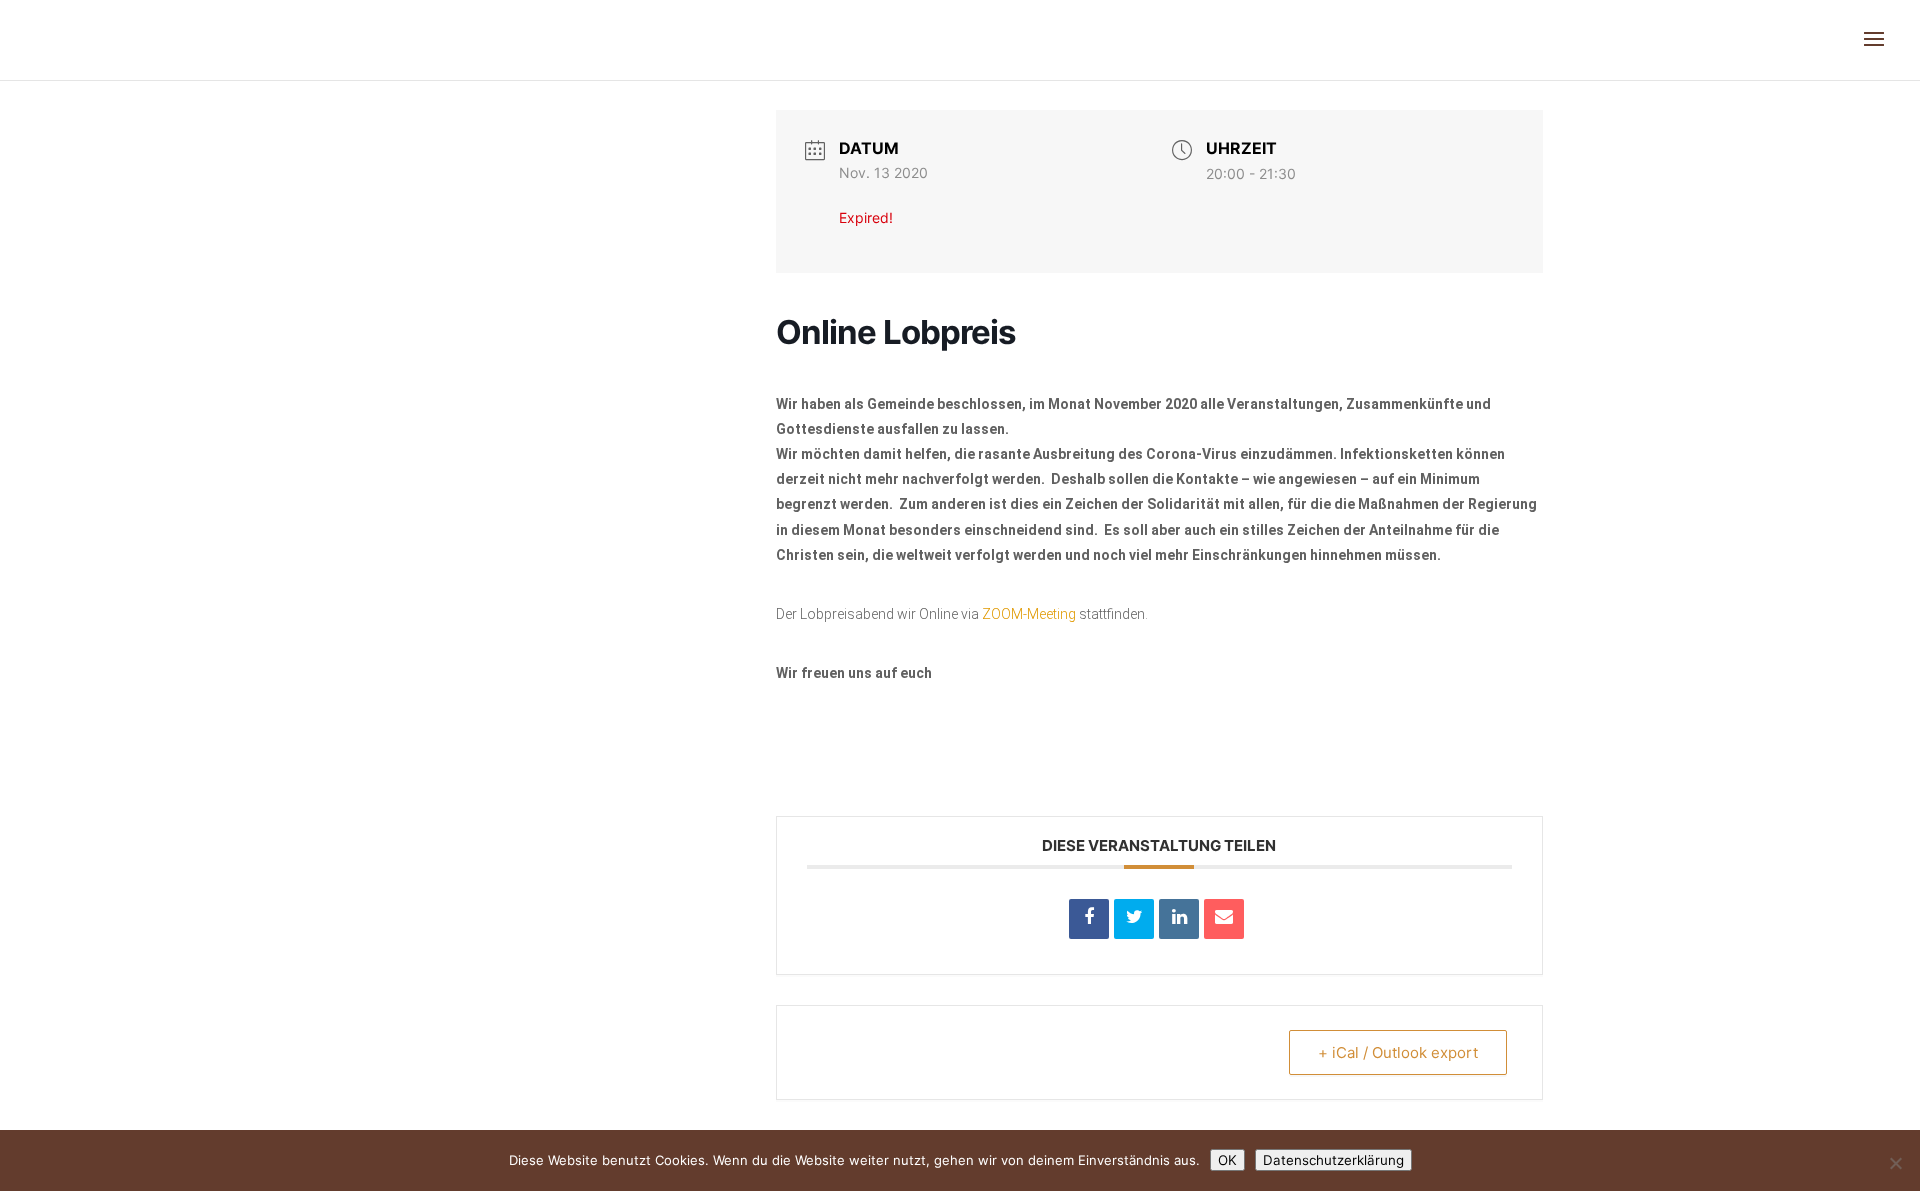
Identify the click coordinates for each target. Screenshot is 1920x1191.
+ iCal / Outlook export (1398, 1052)
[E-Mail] (1224, 919)
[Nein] (1895, 1163)
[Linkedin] (1179, 919)
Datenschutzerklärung (1333, 1160)
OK (1227, 1160)
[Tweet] (1134, 919)
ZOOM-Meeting (1029, 614)
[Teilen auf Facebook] (1089, 919)
